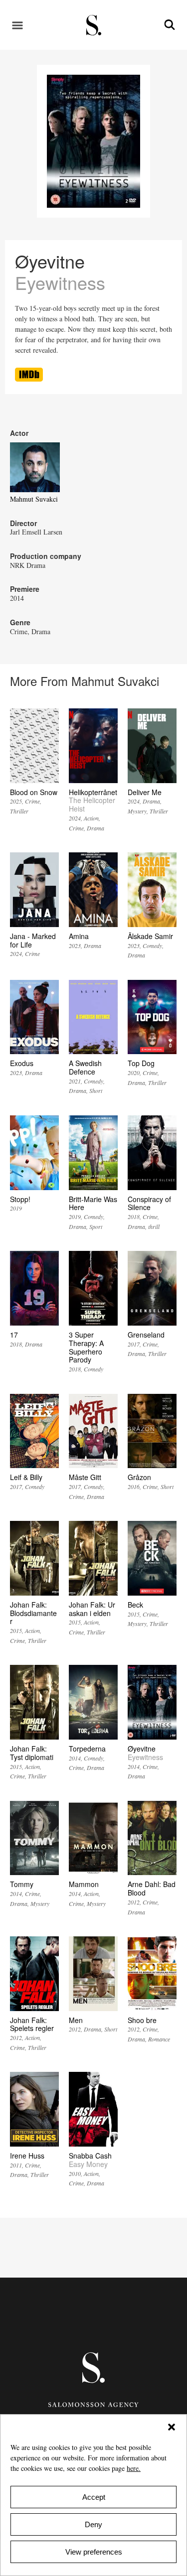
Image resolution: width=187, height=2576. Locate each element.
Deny (93, 2524)
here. (134, 2468)
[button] (172, 2427)
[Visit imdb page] (29, 379)
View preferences (94, 2552)
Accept (94, 2497)
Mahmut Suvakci (34, 499)
